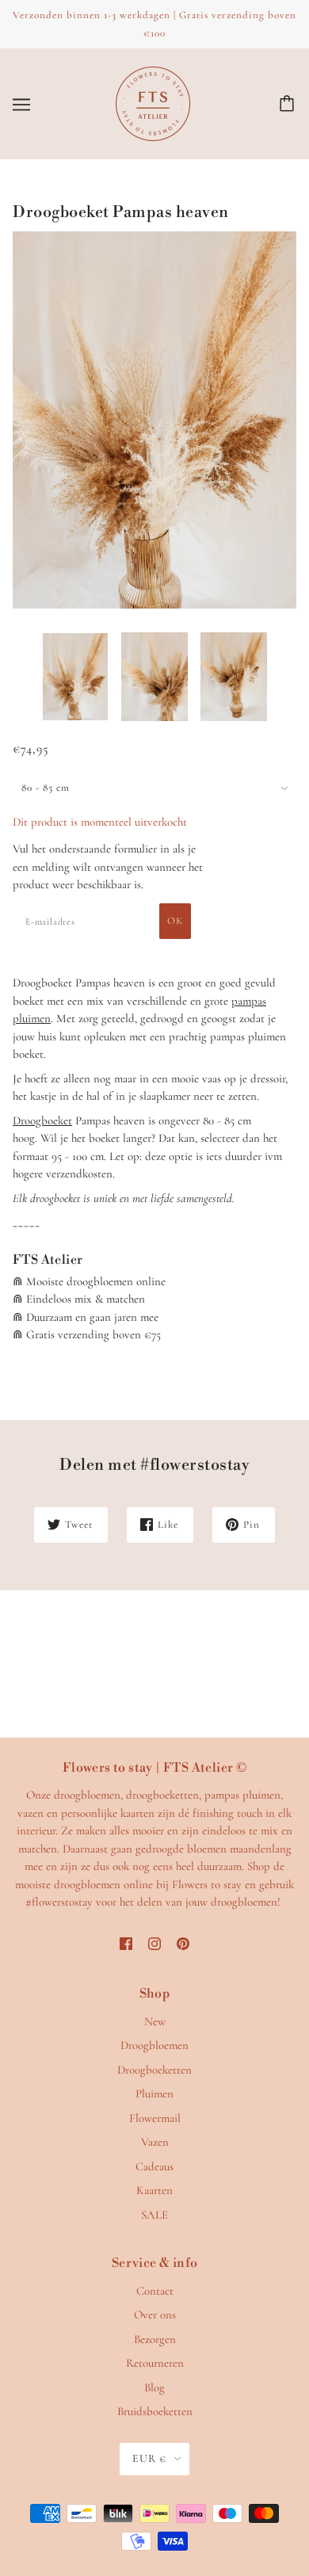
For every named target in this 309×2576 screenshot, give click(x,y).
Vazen (155, 2142)
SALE (154, 2215)
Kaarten (154, 2190)
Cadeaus (154, 2166)
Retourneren (155, 2363)
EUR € (149, 2458)
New (155, 2021)
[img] (126, 1942)
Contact (155, 2291)
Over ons (155, 2315)
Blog (154, 2387)
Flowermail (155, 2118)
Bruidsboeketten (155, 2411)
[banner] (153, 102)
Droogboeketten (154, 2070)
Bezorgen (155, 2339)
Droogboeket (42, 1120)
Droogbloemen (154, 2045)
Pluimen (154, 2093)
